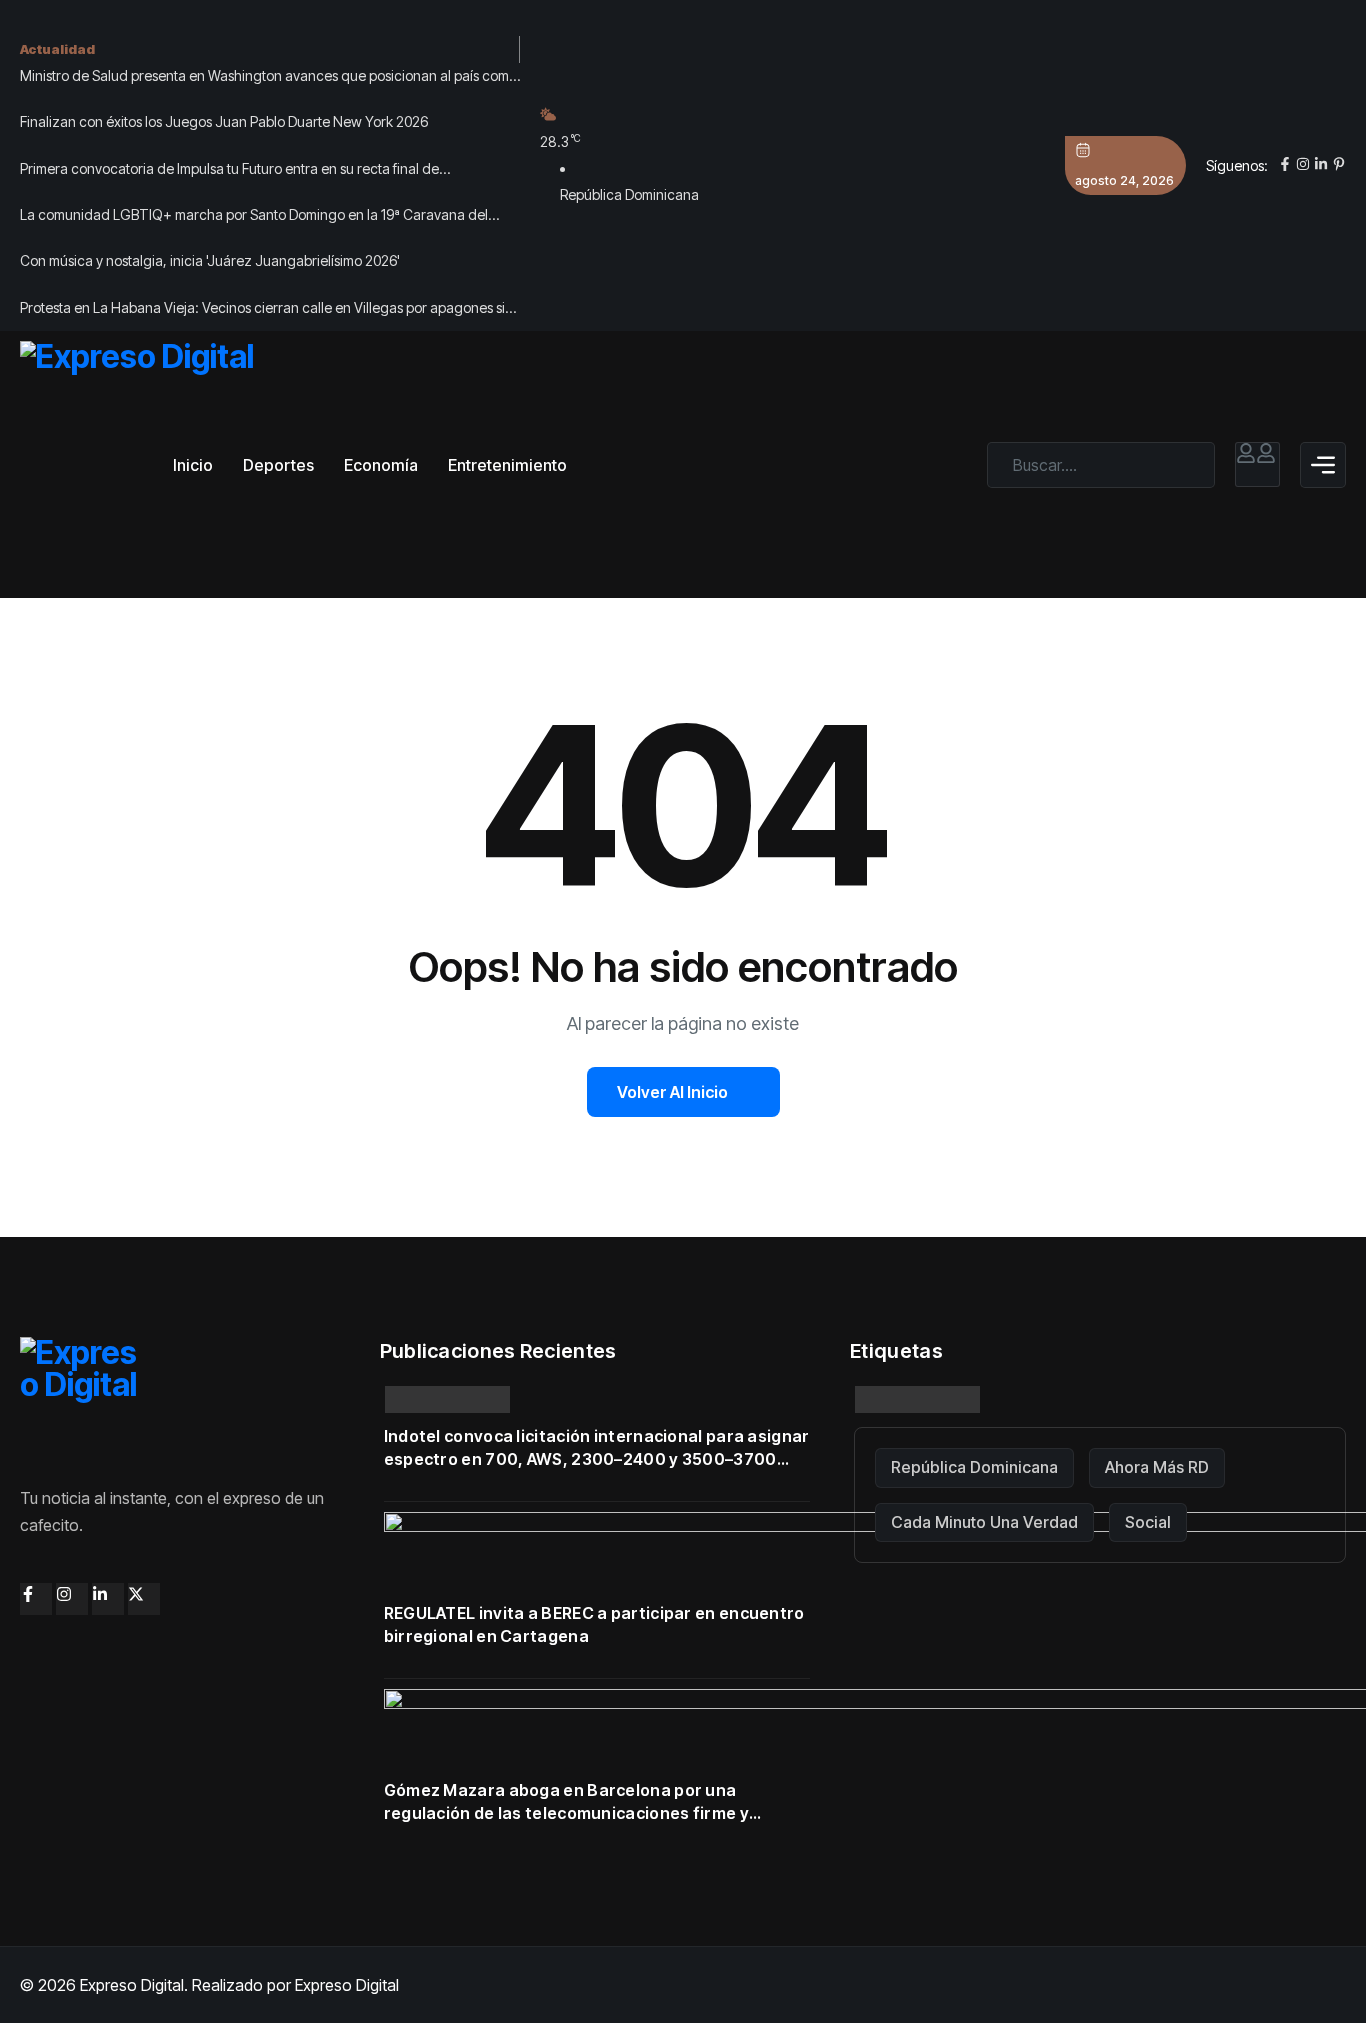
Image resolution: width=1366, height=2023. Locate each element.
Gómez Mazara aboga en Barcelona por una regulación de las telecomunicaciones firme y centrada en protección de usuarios (566, 1802)
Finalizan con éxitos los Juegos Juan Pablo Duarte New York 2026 (224, 121)
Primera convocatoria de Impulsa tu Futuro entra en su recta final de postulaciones (229, 171)
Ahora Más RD (1157, 1467)
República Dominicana (974, 1467)
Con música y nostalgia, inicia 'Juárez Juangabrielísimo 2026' (210, 260)
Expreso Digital (347, 1985)
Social (1148, 1522)
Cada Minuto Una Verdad (984, 1522)
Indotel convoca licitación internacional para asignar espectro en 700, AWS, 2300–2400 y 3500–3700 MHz (597, 1448)
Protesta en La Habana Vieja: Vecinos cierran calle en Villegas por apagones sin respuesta (266, 310)
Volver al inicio (672, 1092)
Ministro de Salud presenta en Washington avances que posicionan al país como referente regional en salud (268, 78)
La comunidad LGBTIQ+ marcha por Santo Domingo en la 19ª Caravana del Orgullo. (254, 217)
